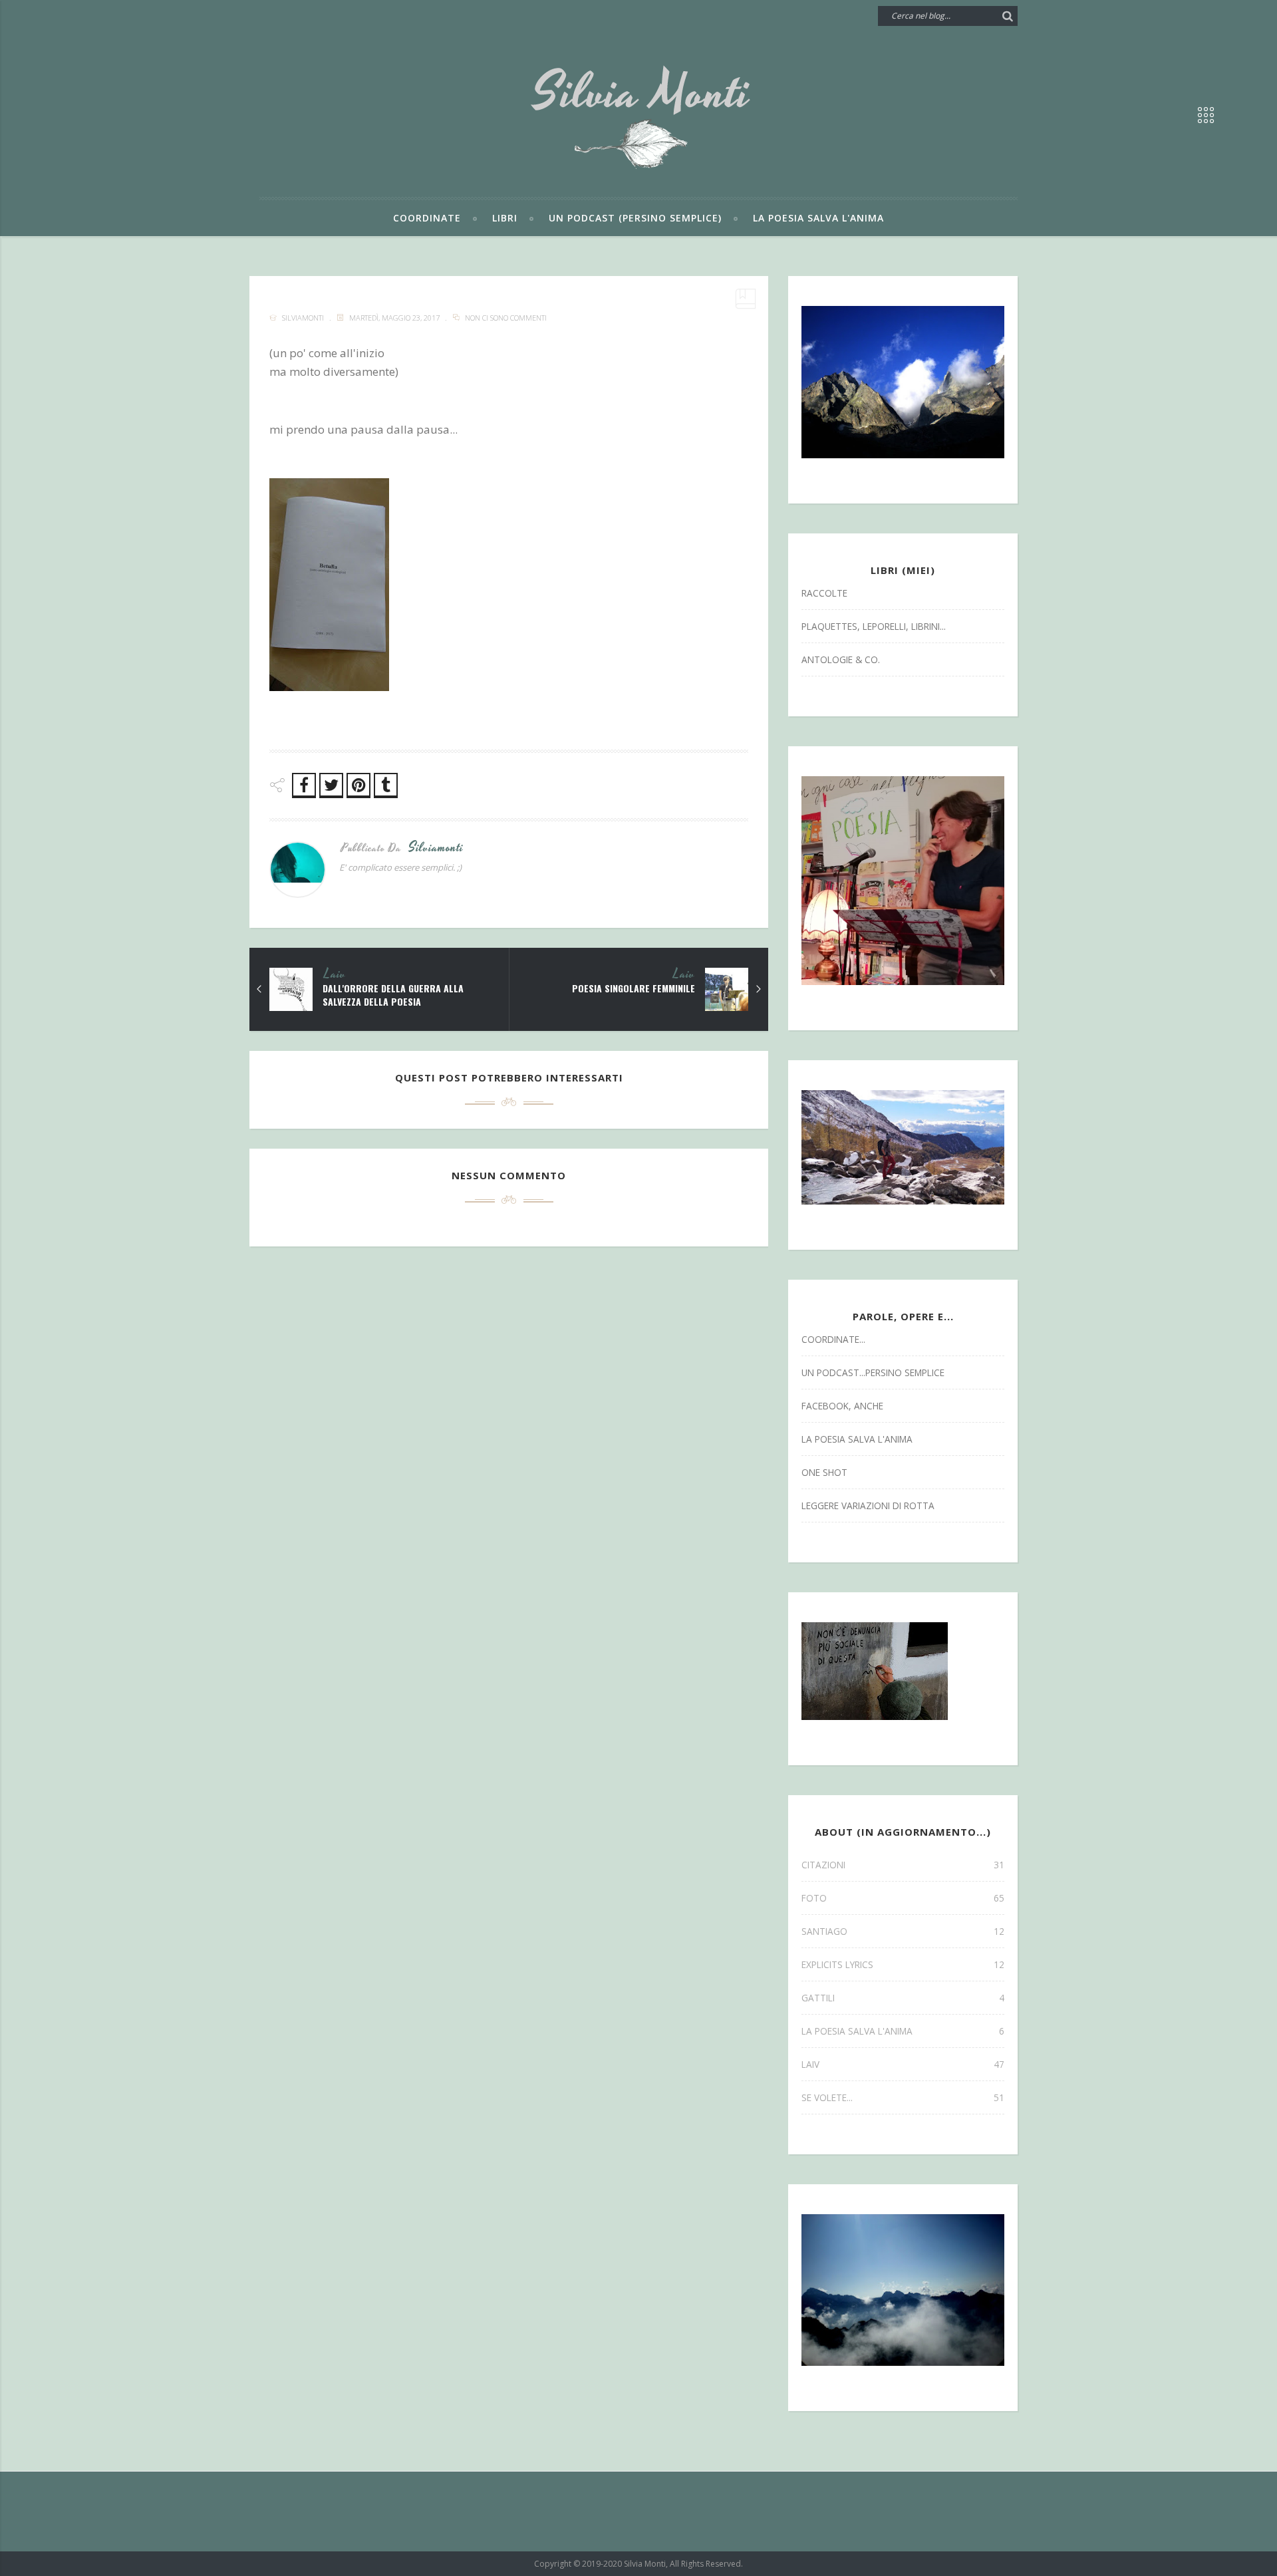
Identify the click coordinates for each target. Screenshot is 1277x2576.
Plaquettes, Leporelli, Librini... (874, 626)
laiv (335, 974)
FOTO (903, 1898)
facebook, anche (842, 1406)
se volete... (903, 2097)
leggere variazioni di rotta (868, 1505)
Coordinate (427, 218)
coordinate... (833, 1339)
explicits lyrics (903, 1964)
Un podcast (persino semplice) (635, 218)
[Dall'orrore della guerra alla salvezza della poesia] (259, 989)
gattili (903, 1998)
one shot (824, 1472)
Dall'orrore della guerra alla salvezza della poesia (393, 995)
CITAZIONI (903, 1865)
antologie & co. (841, 659)
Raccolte (824, 593)
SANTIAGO (903, 1931)
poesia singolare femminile (634, 988)
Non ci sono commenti (506, 318)
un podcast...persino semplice (873, 1372)
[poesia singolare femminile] (758, 989)
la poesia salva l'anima (857, 1439)
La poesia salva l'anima (818, 218)
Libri (505, 218)
